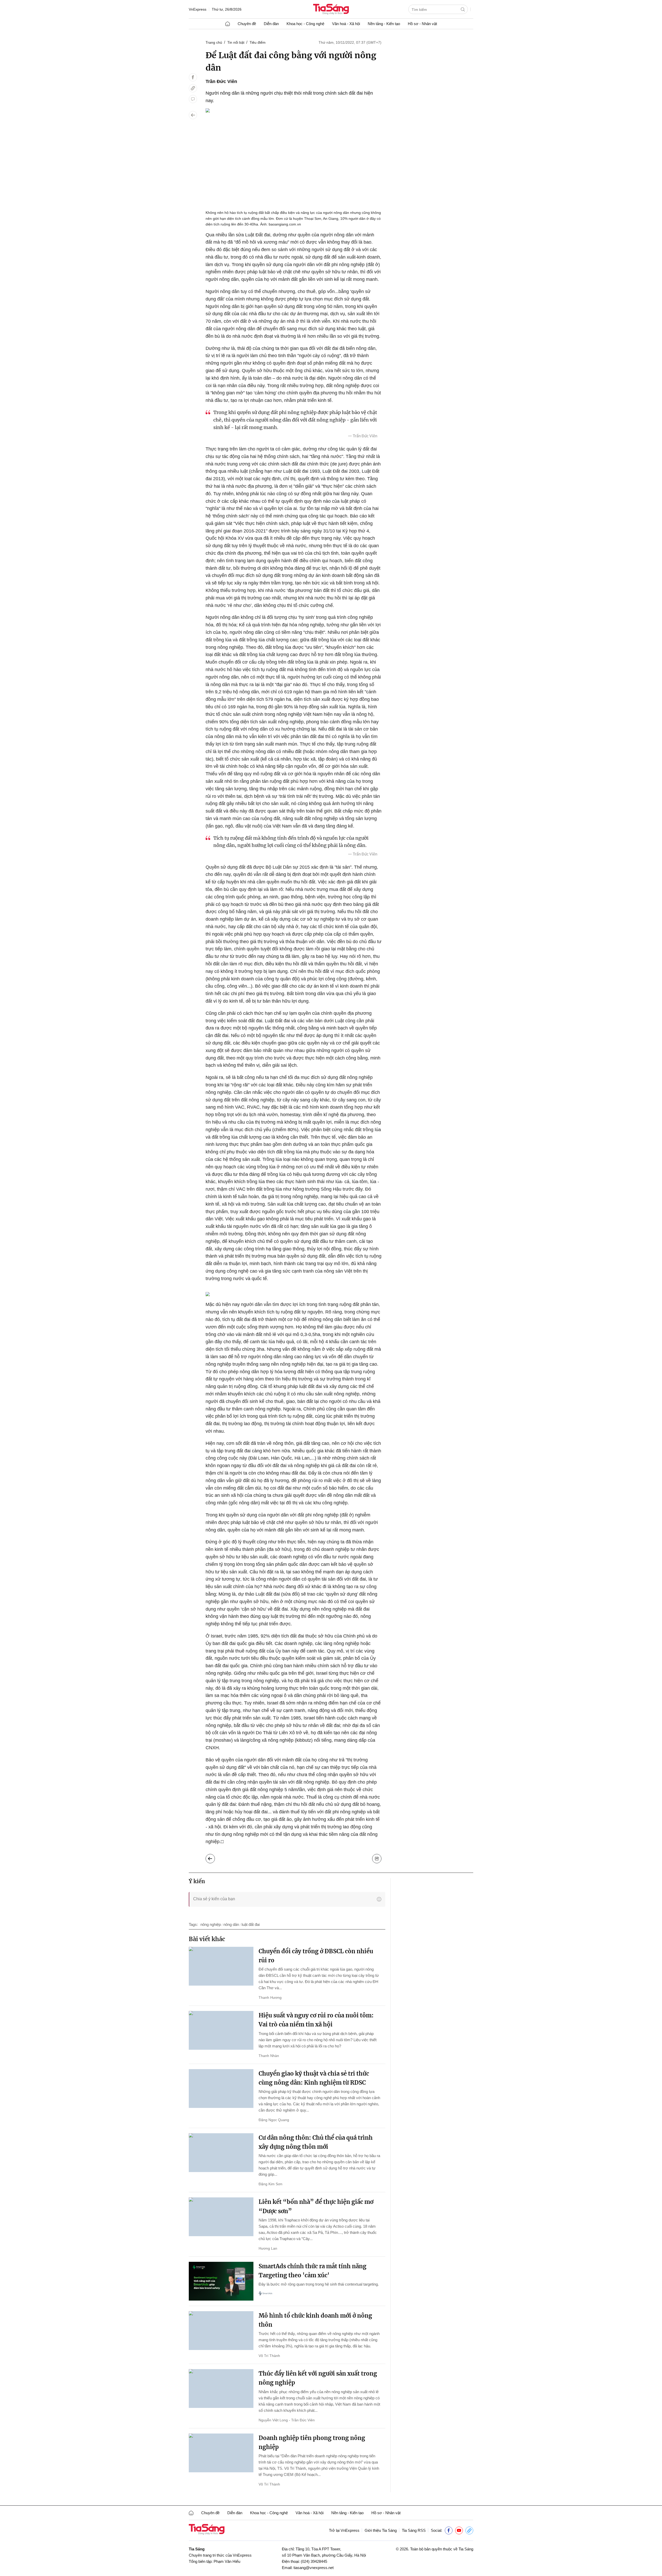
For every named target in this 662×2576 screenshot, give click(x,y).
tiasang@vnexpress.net (314, 2568)
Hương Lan (268, 2248)
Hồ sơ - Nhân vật (422, 24)
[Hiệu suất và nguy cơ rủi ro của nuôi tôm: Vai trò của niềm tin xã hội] (221, 2030)
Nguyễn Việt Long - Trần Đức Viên (287, 2420)
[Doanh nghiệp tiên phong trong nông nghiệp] (221, 2453)
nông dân (231, 1924)
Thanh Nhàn (269, 2056)
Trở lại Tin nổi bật (214, 1857)
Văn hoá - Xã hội (346, 24)
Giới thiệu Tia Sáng (381, 2530)
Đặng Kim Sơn (270, 2184)
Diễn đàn (271, 24)
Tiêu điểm (258, 42)
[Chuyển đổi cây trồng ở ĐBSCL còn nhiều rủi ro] (221, 1966)
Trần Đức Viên (221, 81)
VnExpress (198, 9)
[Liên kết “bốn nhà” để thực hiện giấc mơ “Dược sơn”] (221, 2217)
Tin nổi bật (236, 42)
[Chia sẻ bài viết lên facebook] (193, 77)
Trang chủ (214, 42)
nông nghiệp (211, 1924)
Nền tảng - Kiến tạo (384, 24)
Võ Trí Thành (269, 2356)
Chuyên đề (247, 24)
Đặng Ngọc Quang (274, 2120)
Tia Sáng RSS (414, 2530)
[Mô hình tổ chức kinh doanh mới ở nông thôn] (221, 2331)
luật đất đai (251, 1924)
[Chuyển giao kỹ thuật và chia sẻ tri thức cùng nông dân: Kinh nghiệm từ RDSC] (221, 2089)
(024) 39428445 (314, 2561)
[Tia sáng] (331, 10)
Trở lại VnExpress (344, 2530)
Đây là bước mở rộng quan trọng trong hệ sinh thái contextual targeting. (319, 2284)
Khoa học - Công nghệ (305, 24)
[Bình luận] (193, 99)
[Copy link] (193, 88)
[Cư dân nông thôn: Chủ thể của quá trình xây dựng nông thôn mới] (221, 2153)
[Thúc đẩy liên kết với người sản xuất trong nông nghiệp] (221, 2389)
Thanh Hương (270, 1997)
